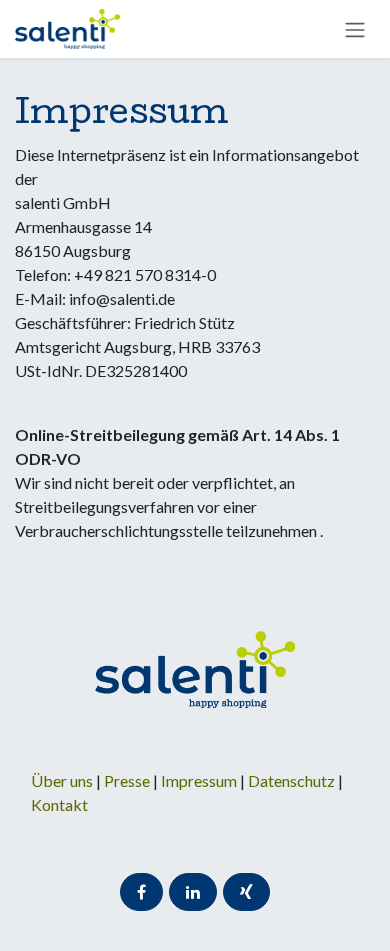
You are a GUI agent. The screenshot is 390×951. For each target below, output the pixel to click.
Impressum (200, 780)
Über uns (62, 780)
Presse (127, 780)
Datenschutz (293, 780)
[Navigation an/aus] (355, 29)
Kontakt (59, 804)
